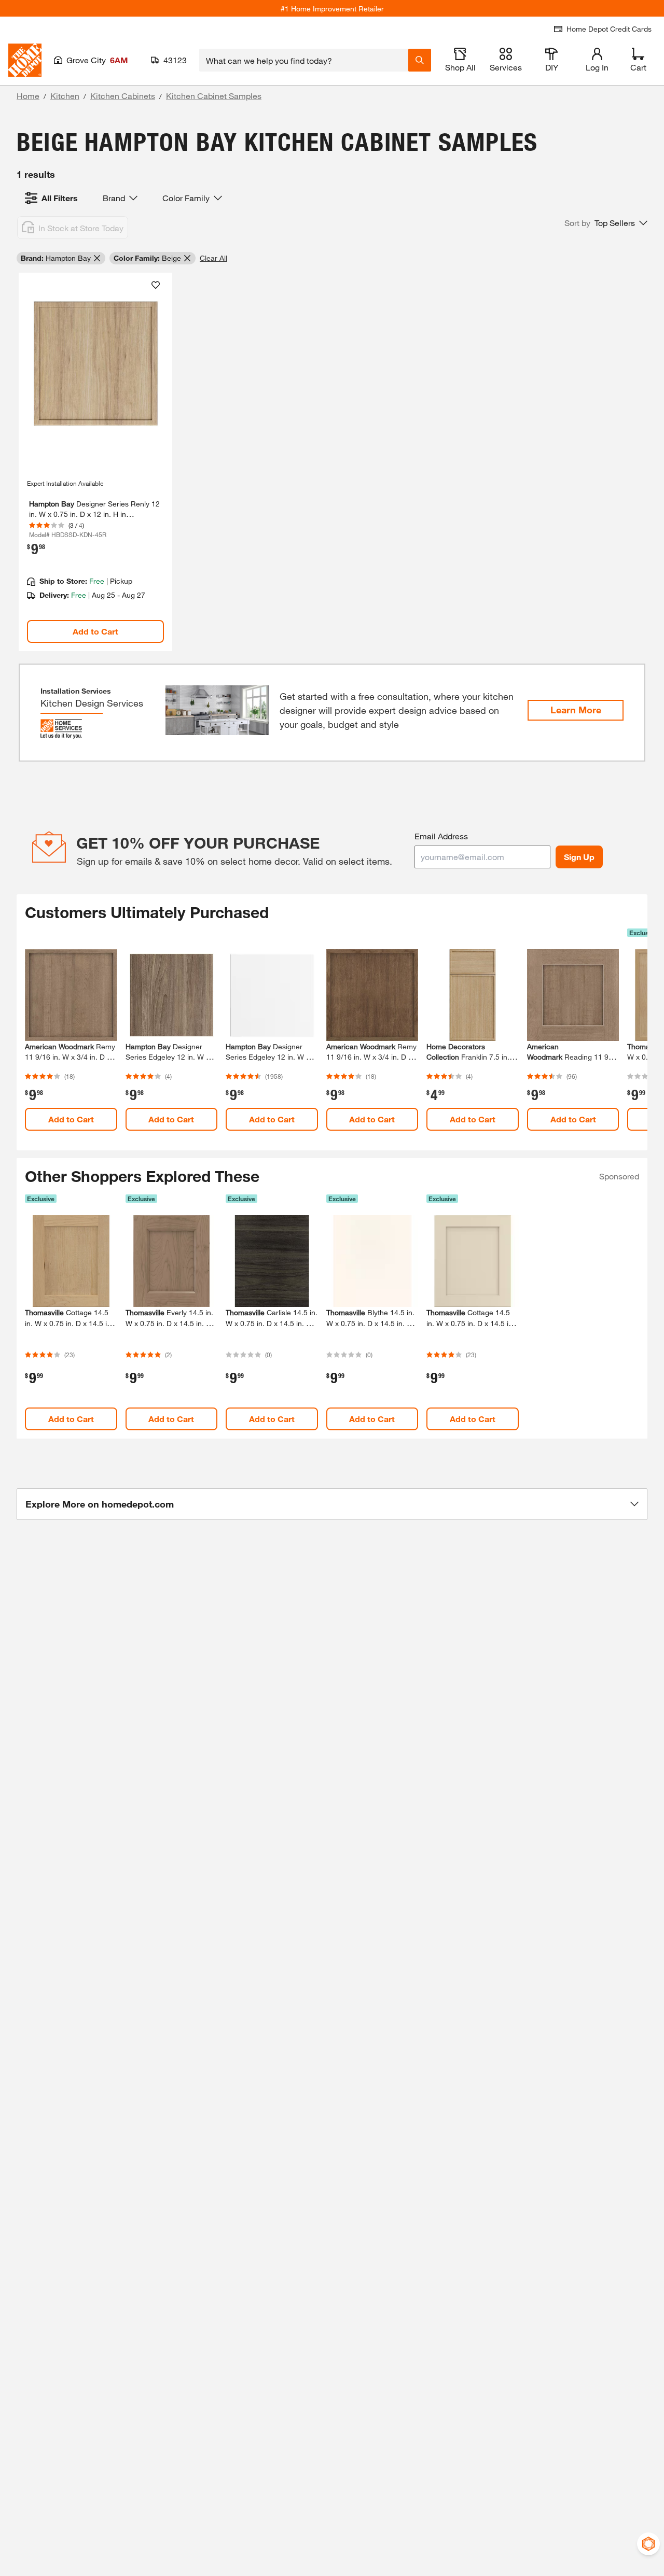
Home (28, 96)
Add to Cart (95, 631)
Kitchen (65, 96)
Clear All (213, 258)
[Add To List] (156, 285)
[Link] (95, 462)
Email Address (441, 836)
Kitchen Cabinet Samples (214, 96)
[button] (606, 223)
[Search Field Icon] (420, 60)
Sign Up (579, 857)
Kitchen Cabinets (123, 96)
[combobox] (304, 60)
